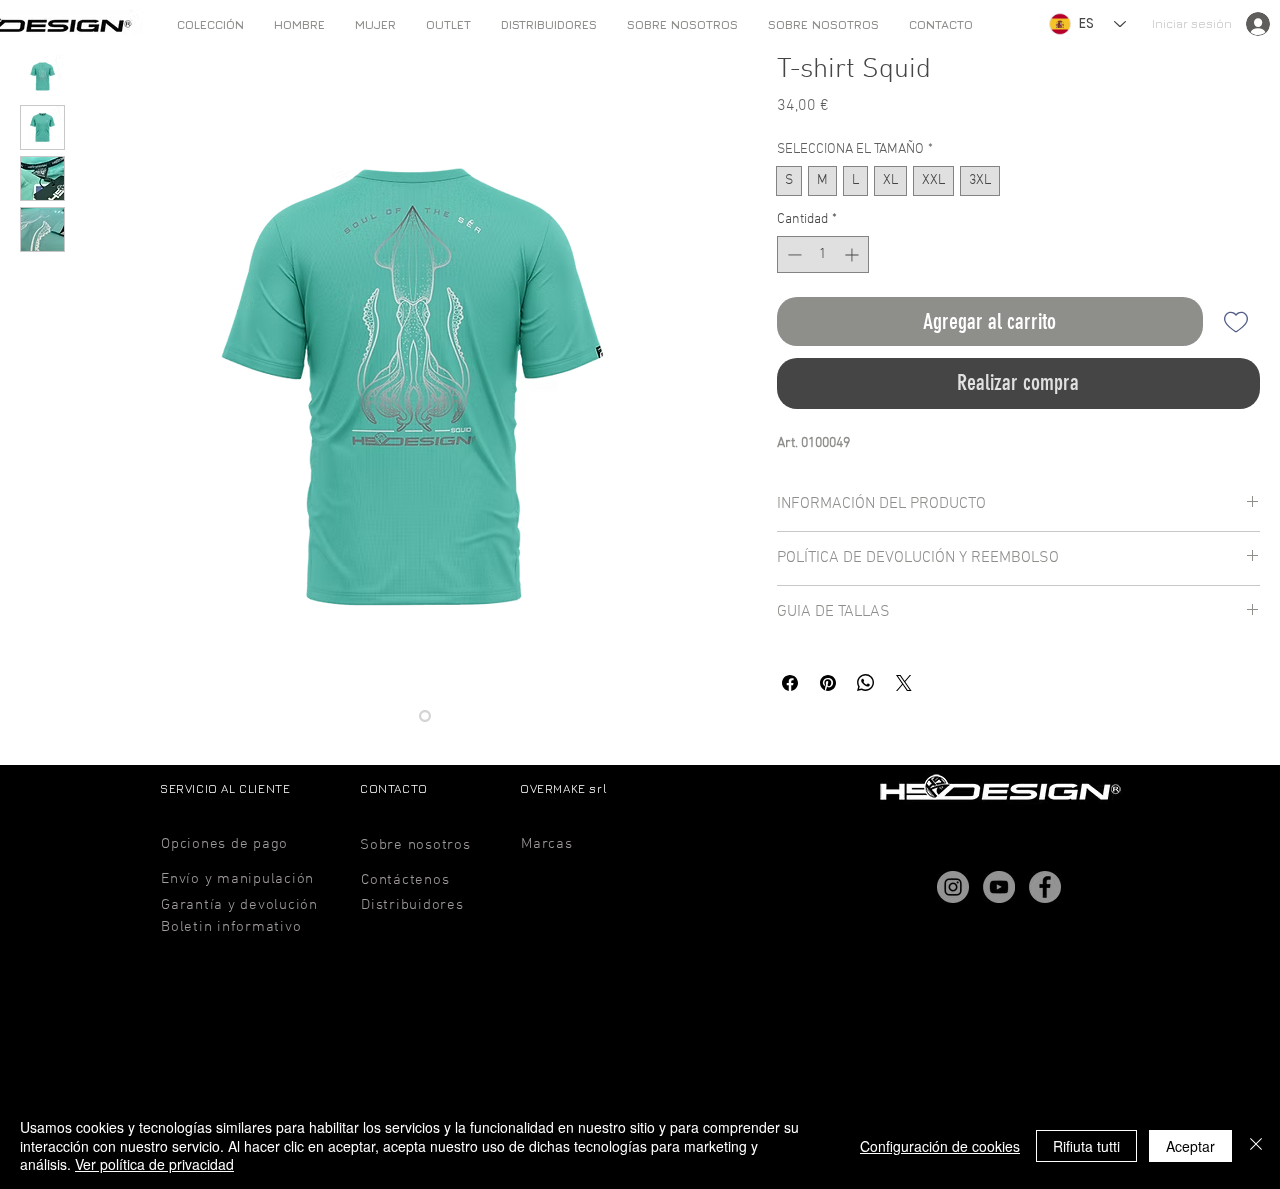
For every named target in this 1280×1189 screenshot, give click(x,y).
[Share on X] (904, 683)
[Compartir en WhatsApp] (866, 683)
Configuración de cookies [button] (940, 1146)
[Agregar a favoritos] (1235, 321)
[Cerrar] (1256, 1145)
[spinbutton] (823, 254)
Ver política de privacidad (154, 1164)
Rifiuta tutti (1086, 1146)
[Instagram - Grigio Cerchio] (953, 887)
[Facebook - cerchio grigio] (1045, 887)
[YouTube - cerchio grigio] (999, 887)
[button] (299, 24)
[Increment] (853, 254)
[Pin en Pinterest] (828, 683)
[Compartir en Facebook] (790, 683)
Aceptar (1190, 1146)
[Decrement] (792, 254)
